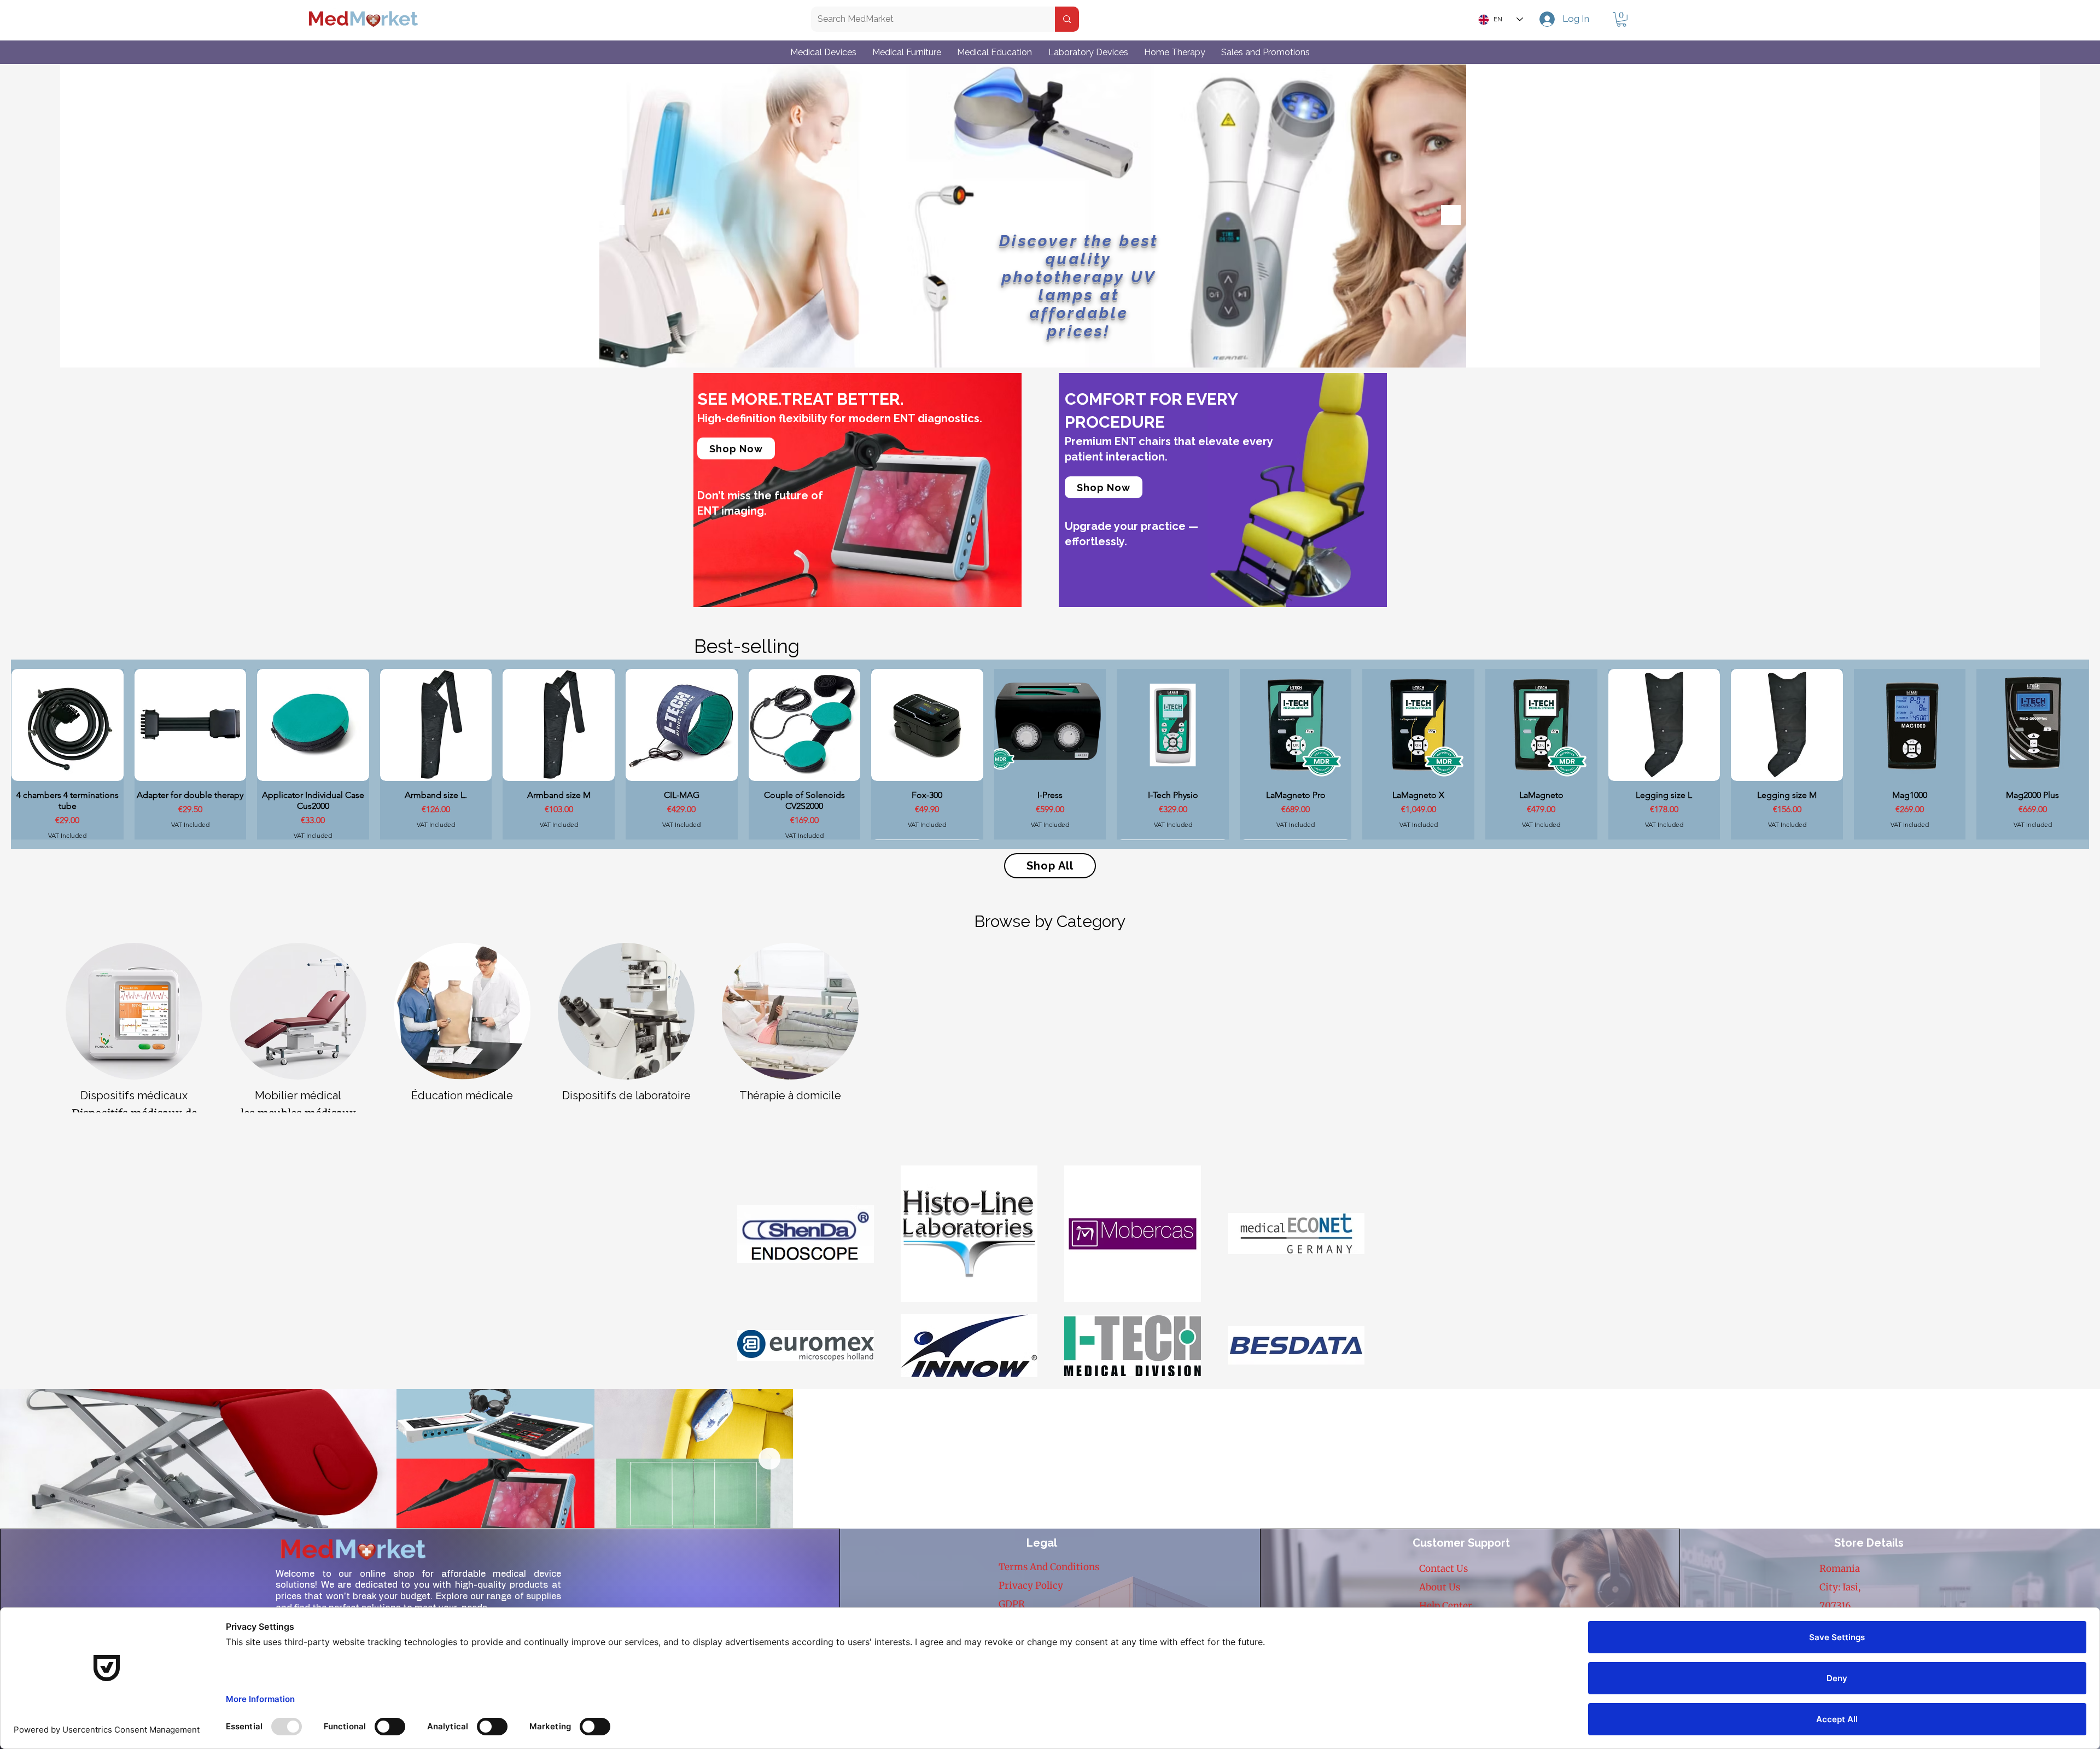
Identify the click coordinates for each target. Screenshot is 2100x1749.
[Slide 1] (1020, 350)
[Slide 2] (1033, 350)
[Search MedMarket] (1067, 19)
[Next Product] (2074, 754)
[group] (1050, 754)
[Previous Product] (26, 754)
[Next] (1451, 216)
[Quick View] (68, 725)
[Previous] (615, 216)
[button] (1621, 19)
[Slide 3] (1045, 350)
